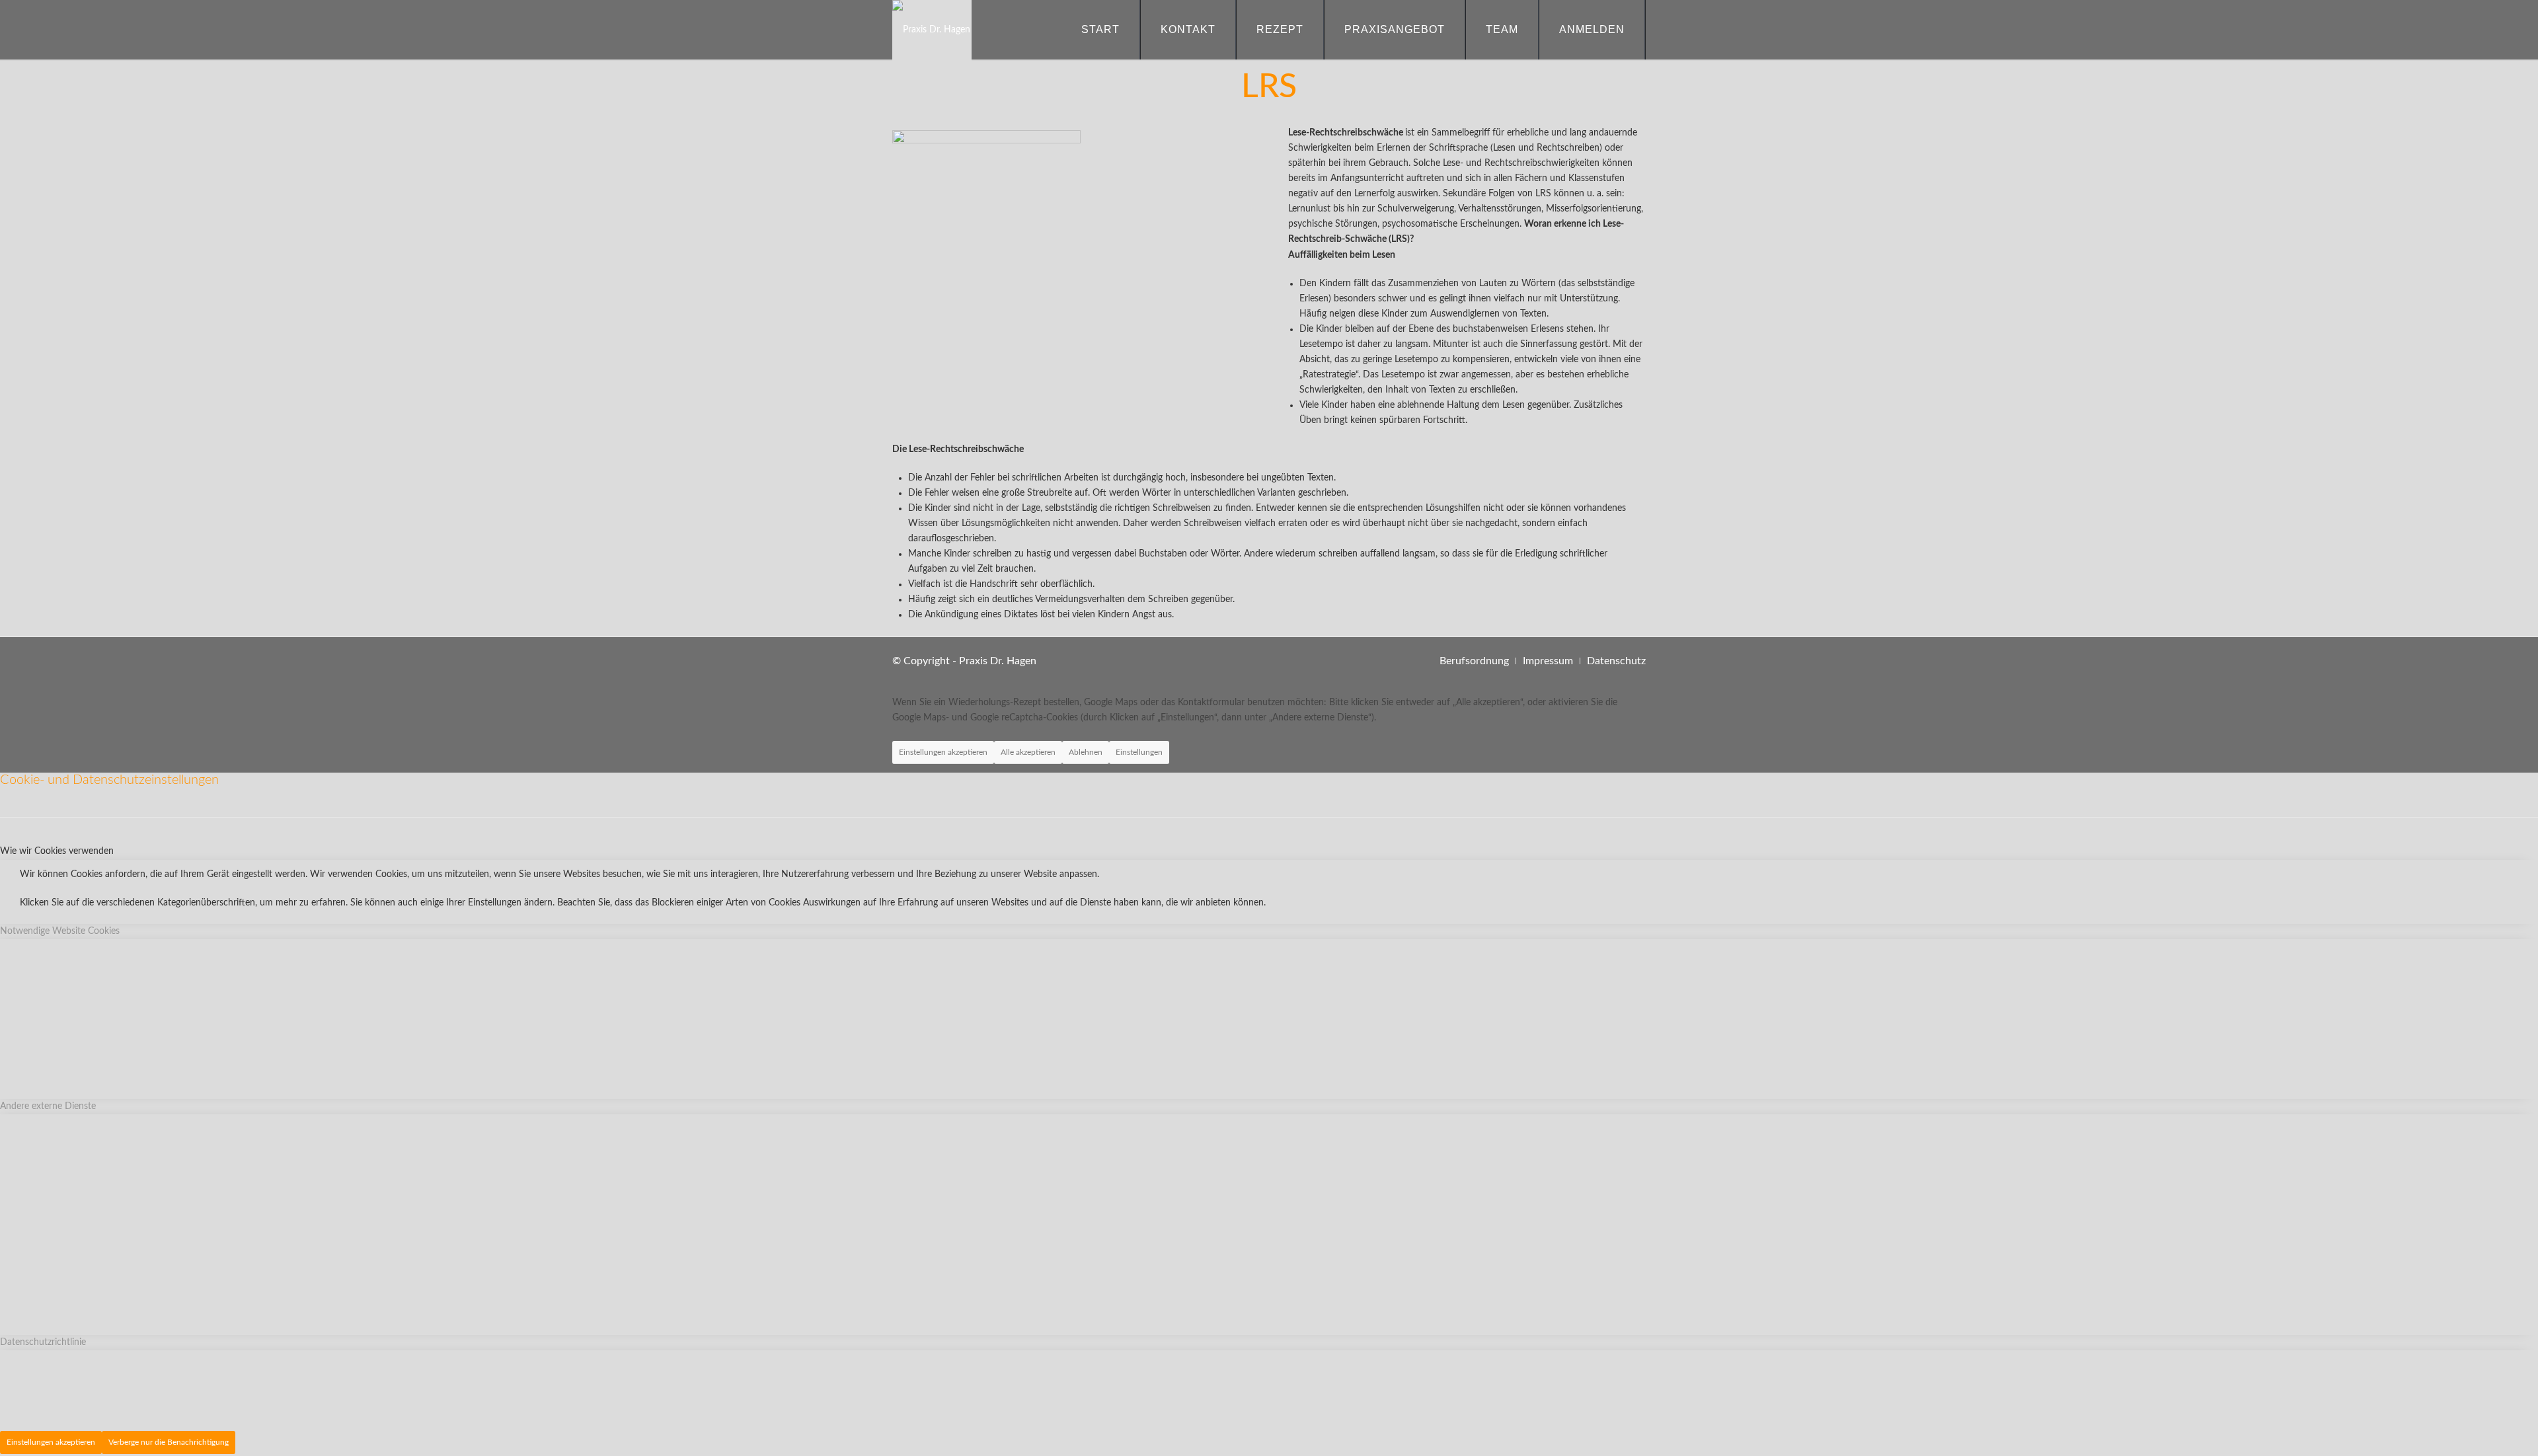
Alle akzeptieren (1028, 752)
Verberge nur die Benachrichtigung (169, 1442)
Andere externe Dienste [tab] (48, 1106)
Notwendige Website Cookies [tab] (60, 931)
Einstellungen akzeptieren (943, 752)
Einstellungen (1139, 752)
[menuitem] (1101, 30)
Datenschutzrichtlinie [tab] (43, 1342)
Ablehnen (1086, 752)
